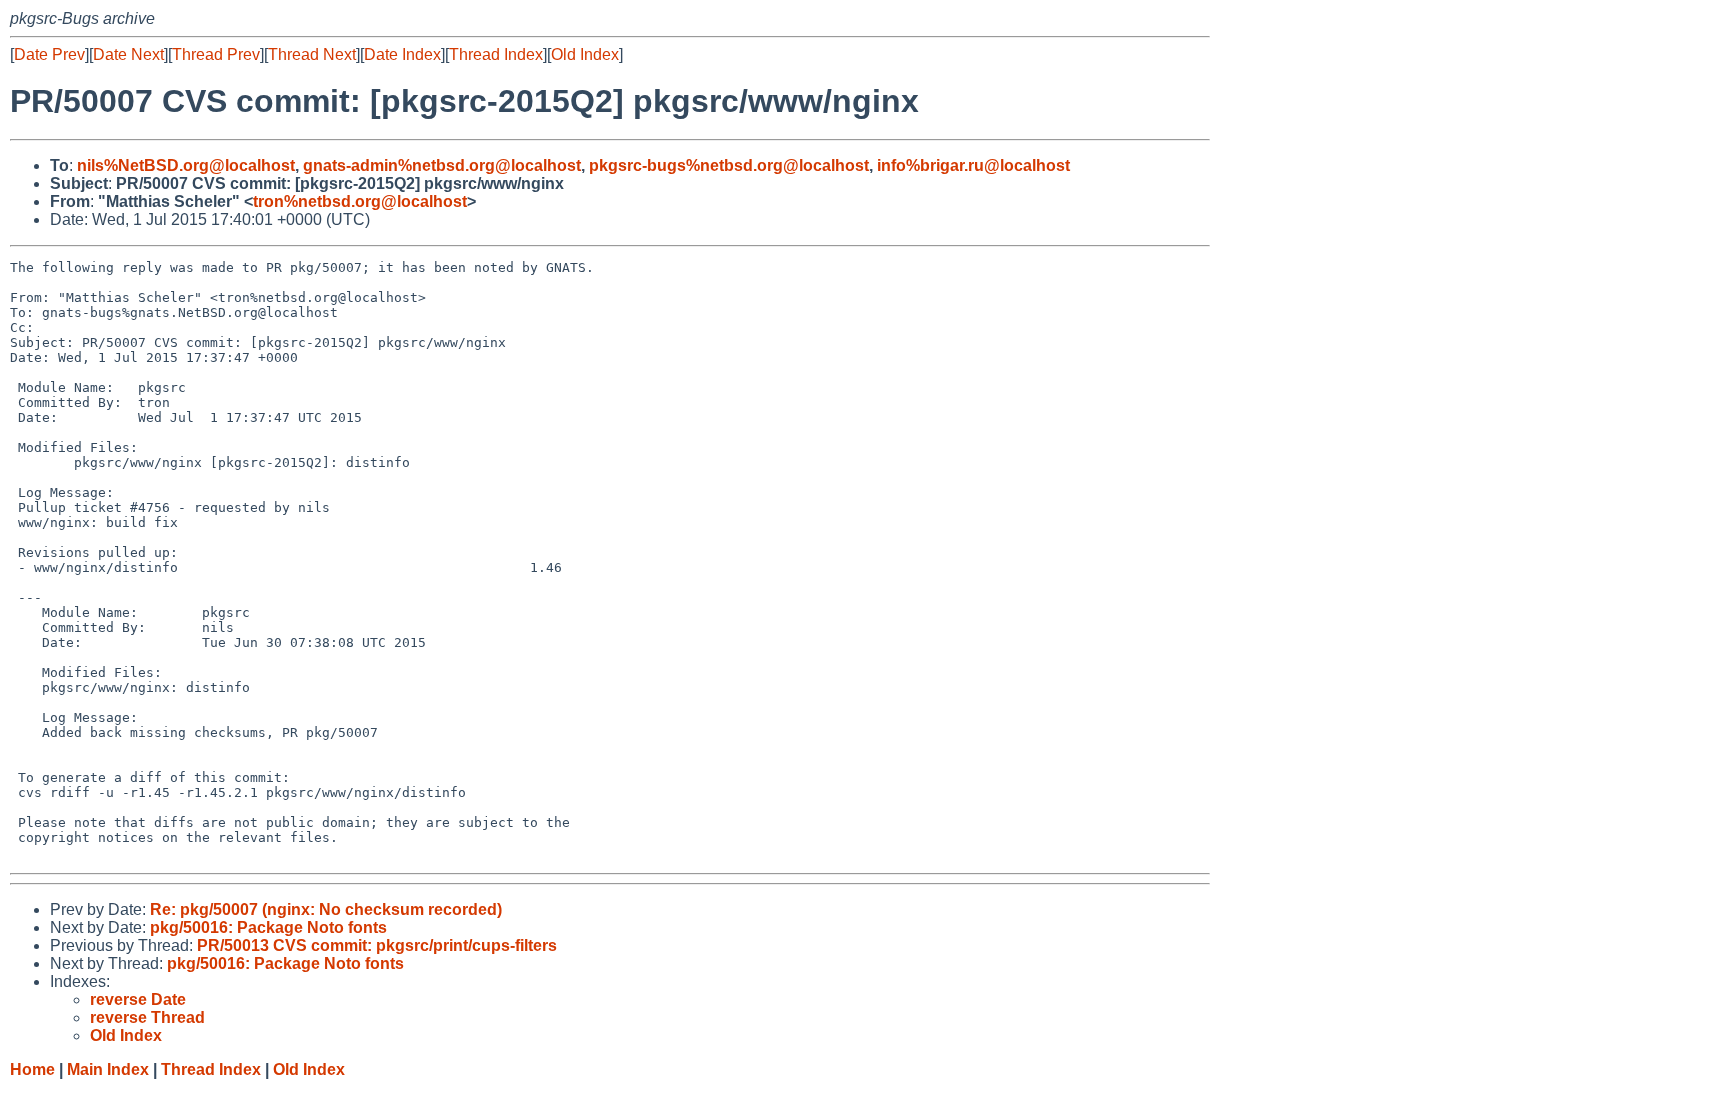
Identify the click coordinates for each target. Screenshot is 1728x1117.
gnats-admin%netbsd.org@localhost (442, 165)
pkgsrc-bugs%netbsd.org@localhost (729, 165)
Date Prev (49, 54)
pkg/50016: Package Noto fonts (268, 927)
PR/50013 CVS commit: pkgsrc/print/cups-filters (377, 945)
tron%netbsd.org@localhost (360, 201)
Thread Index (496, 54)
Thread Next (312, 54)
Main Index (108, 1069)
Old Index (585, 54)
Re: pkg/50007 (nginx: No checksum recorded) (326, 909)
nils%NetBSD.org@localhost (186, 165)
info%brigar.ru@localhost (973, 165)
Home (32, 1069)
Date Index (402, 54)
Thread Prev (216, 54)
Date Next (128, 54)
